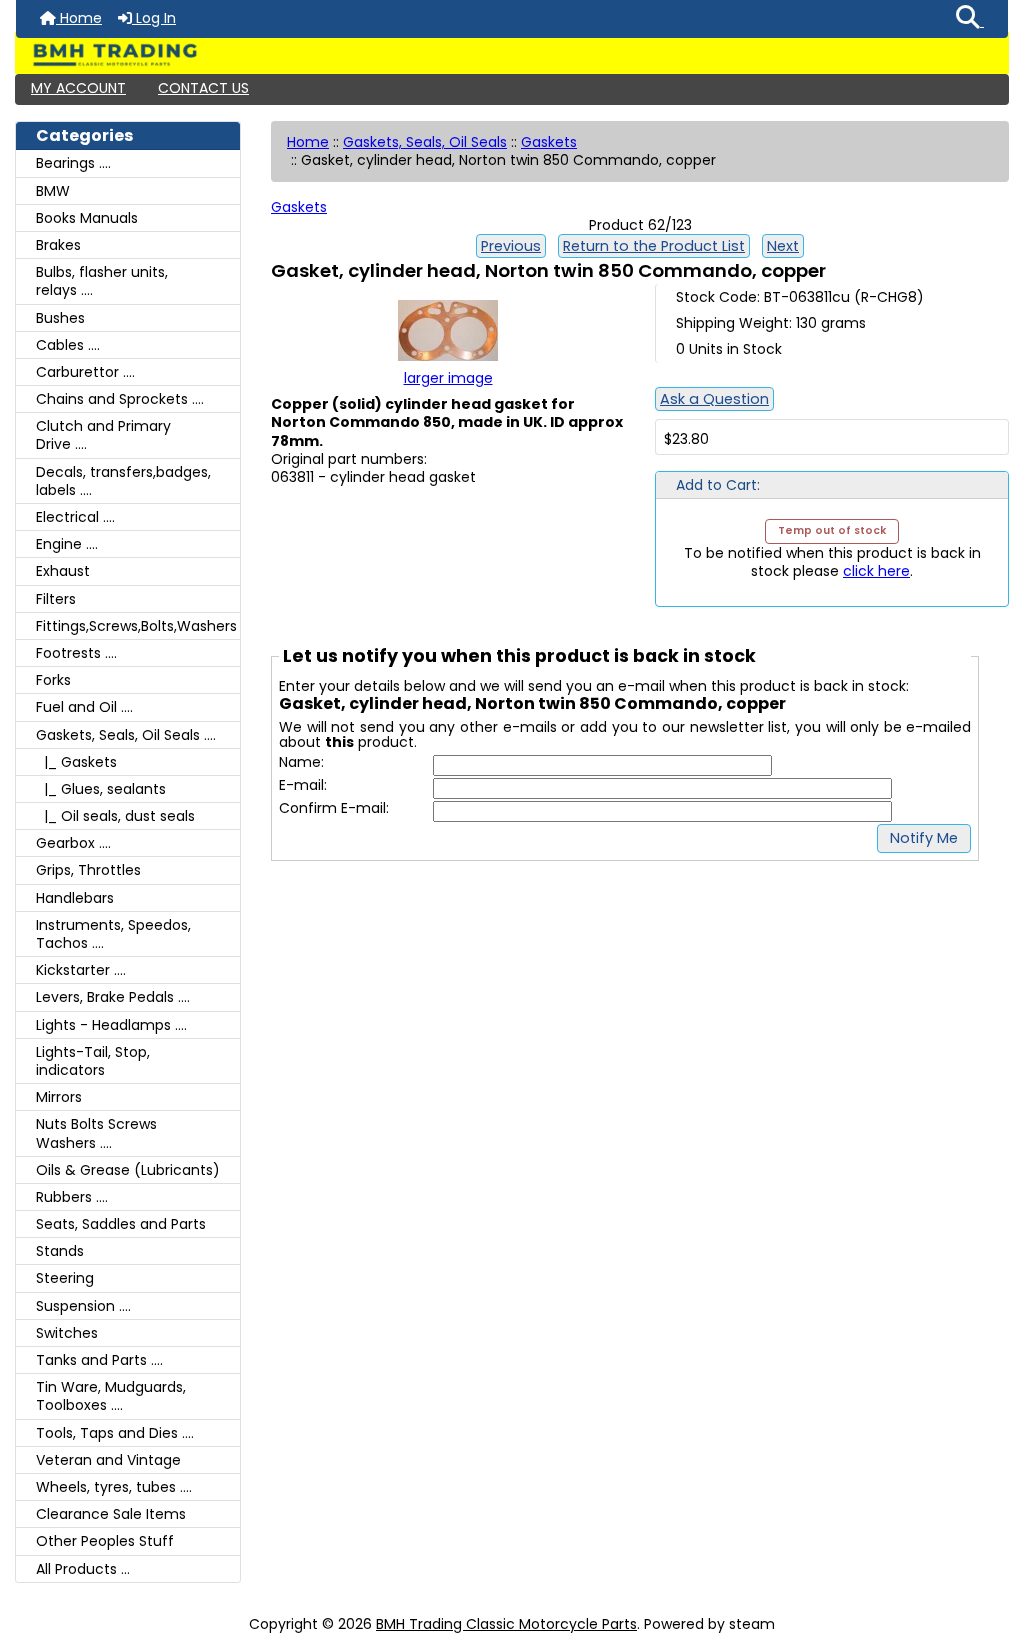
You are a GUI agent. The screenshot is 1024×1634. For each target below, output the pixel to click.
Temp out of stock (832, 530)
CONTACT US (203, 88)
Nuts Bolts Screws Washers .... (96, 1133)
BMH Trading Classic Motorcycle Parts (506, 1624)
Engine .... (67, 544)
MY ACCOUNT (78, 88)
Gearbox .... (73, 843)
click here (876, 571)
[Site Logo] (512, 55)
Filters (56, 599)
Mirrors (59, 1097)
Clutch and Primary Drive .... (103, 435)
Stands (60, 1251)
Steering (65, 1278)
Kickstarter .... (81, 970)
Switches (67, 1333)
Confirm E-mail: (334, 808)
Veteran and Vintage (108, 1460)
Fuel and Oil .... (84, 707)
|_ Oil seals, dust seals (115, 816)
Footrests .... (76, 653)
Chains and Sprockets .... (120, 399)
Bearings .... (73, 163)
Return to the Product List (654, 246)
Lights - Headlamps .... (111, 1025)
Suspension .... (83, 1306)
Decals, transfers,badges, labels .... (123, 481)
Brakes (58, 245)
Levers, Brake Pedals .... (113, 997)
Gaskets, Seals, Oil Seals (425, 142)
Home (79, 18)
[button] (970, 19)
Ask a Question (714, 399)
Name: (301, 762)
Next (783, 246)
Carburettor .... (85, 372)
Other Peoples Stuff (105, 1541)
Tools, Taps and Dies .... (115, 1433)
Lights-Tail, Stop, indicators (93, 1061)
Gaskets (549, 142)
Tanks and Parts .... (99, 1360)
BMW (53, 191)
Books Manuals (87, 218)
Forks (53, 680)
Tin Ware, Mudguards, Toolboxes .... (111, 1396)
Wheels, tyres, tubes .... (114, 1487)
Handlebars (75, 898)
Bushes (60, 318)
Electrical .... (75, 517)
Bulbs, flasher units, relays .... (102, 281)
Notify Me (924, 838)
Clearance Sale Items (111, 1514)
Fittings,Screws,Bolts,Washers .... (138, 626)
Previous (511, 246)
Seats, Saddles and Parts (121, 1224)
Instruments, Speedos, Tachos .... (113, 934)
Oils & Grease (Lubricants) (128, 1170)
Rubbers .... (72, 1197)
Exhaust (63, 571)
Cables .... (68, 345)
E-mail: (303, 785)
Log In (154, 18)
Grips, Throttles (88, 870)
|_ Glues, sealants (101, 789)
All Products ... (83, 1569)
